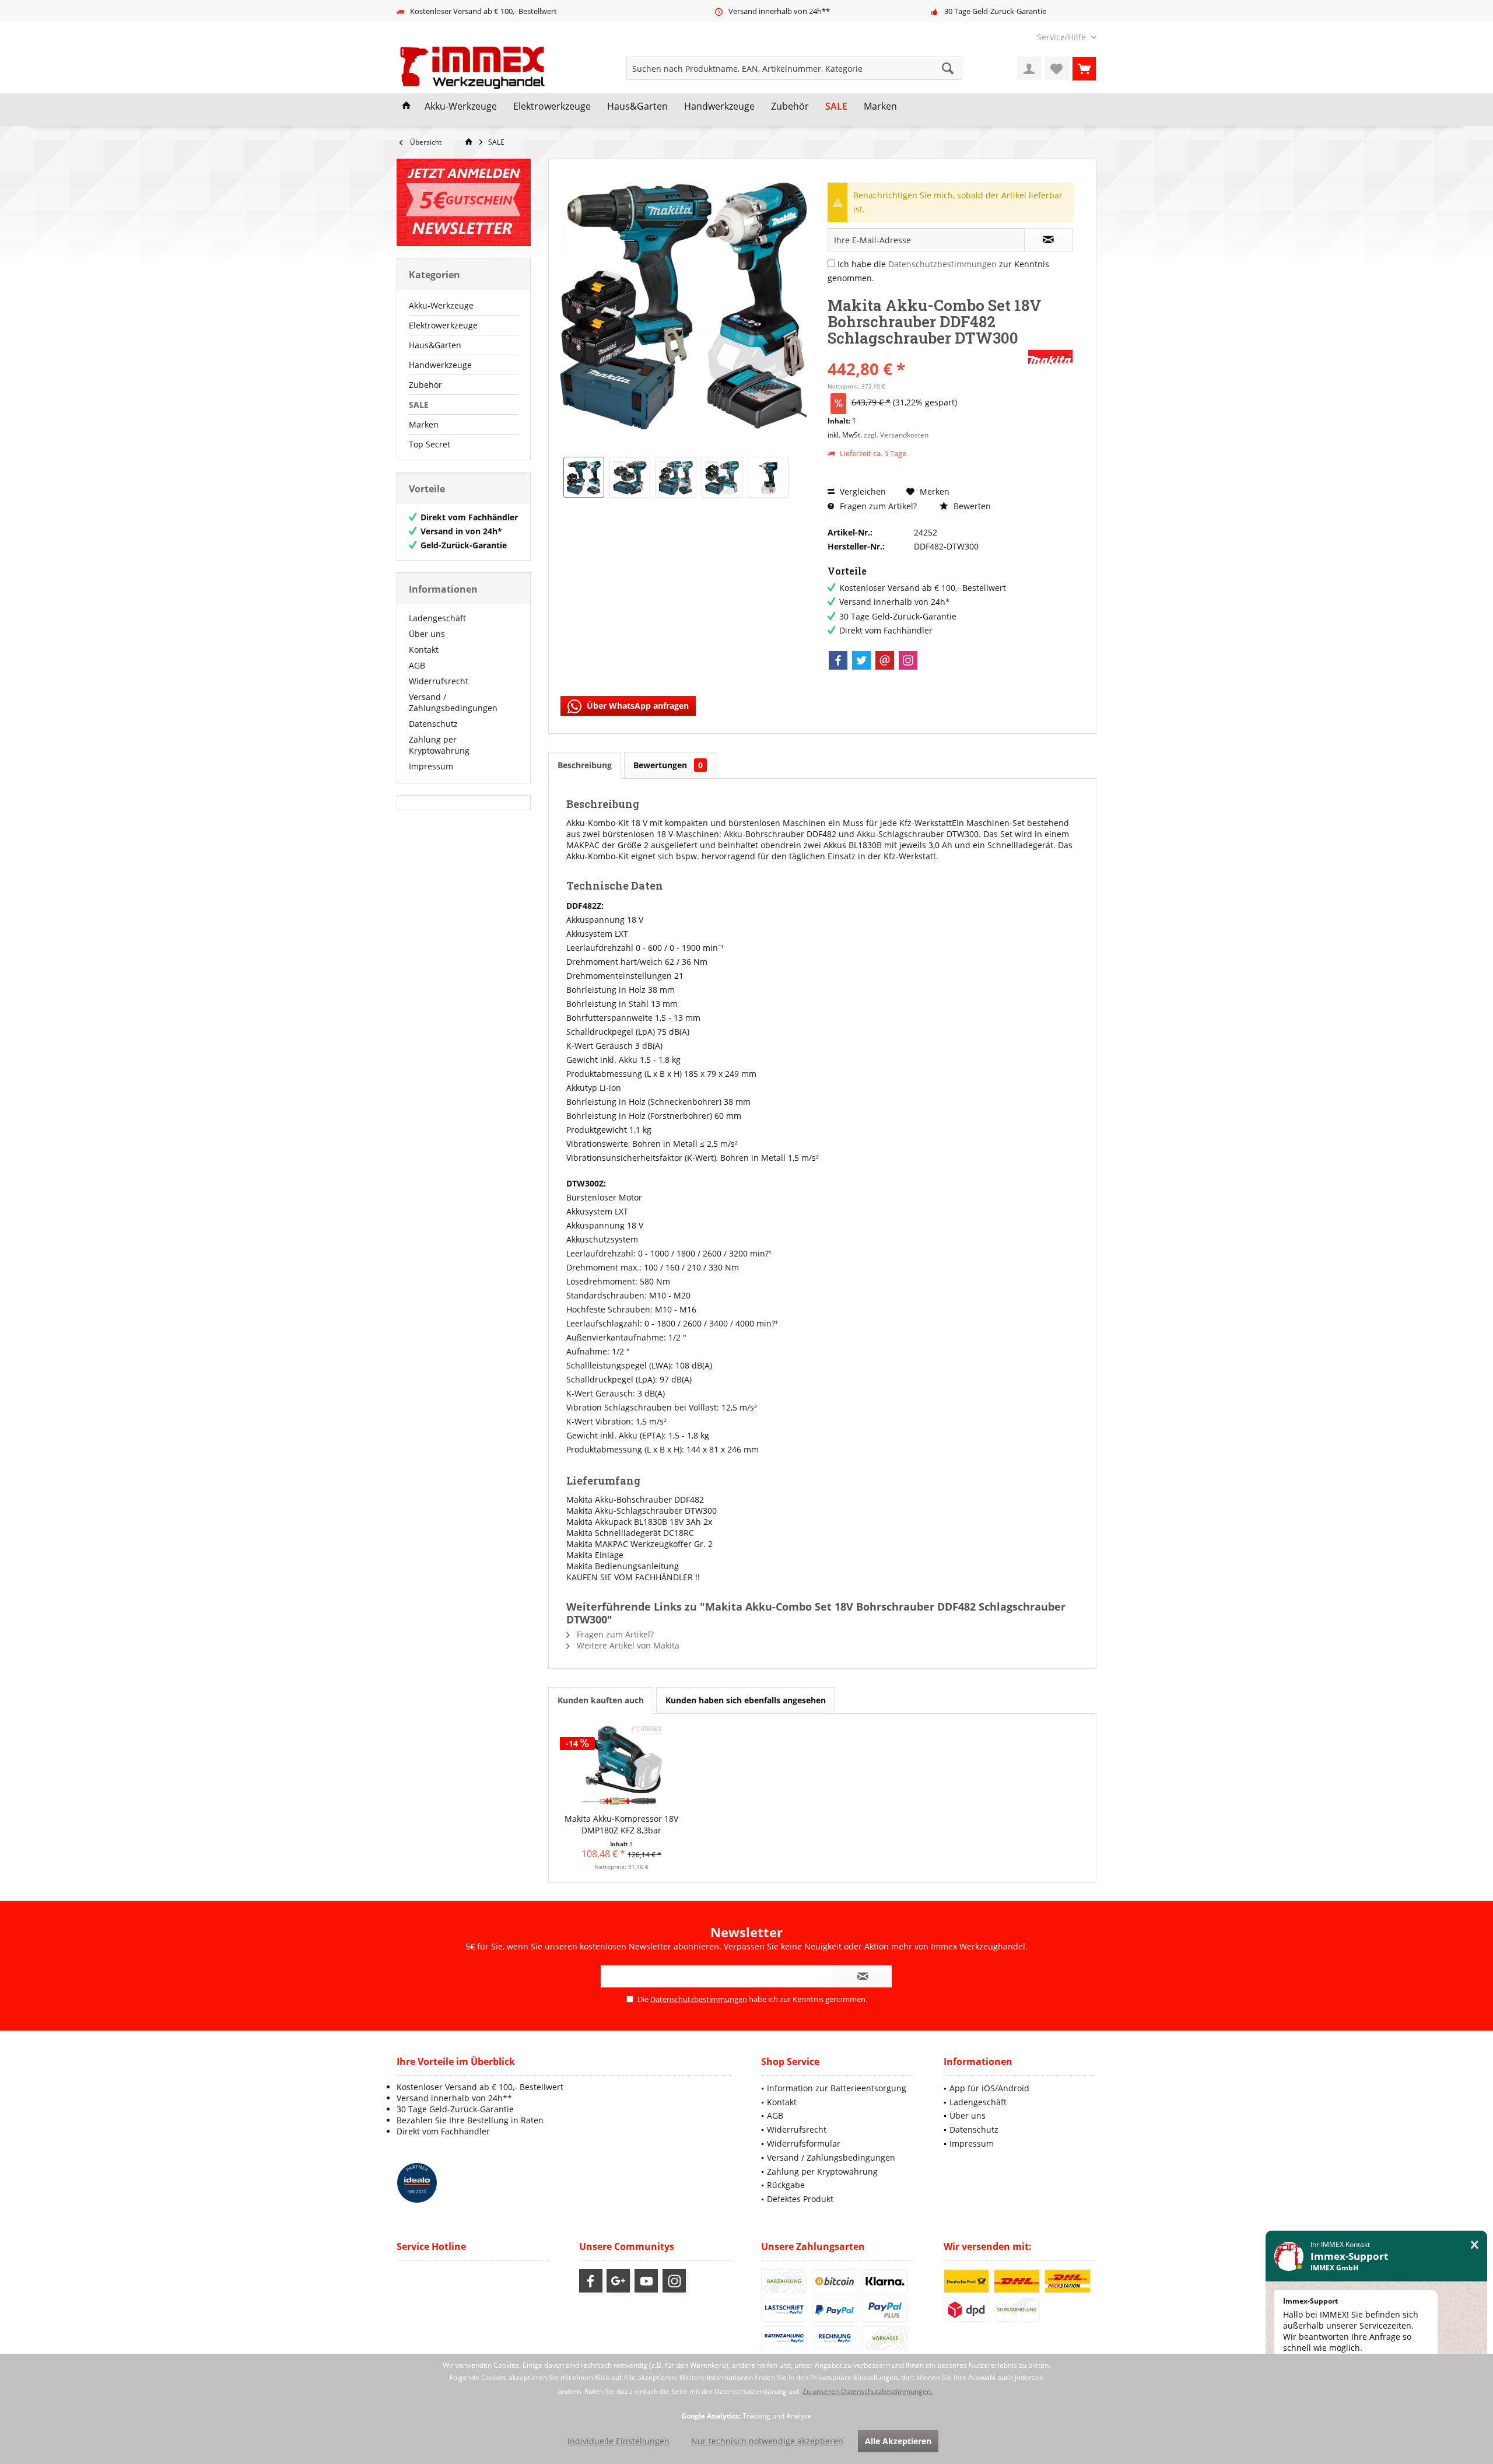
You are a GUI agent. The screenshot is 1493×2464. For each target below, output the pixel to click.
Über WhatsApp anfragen (637, 706)
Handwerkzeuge (440, 365)
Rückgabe (786, 2185)
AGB (417, 665)
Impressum (431, 766)
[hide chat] (1475, 2245)
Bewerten (971, 506)
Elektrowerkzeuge (443, 325)
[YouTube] (646, 2281)
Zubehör (425, 385)
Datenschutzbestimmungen (942, 264)
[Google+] (618, 2281)
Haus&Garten (435, 345)
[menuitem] (1062, 37)
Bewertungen (668, 765)
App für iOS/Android (989, 2088)
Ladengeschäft (437, 618)
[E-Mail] (885, 660)
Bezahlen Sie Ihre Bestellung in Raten (470, 2120)
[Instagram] (908, 660)
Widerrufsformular (804, 2143)
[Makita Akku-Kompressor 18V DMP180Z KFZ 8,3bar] (622, 1766)
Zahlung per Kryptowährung (439, 745)
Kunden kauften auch (601, 1700)
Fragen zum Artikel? (877, 506)
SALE (419, 405)
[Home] (406, 107)
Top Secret (430, 444)
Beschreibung (585, 765)
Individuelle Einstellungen (618, 2441)
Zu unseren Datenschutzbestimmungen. (868, 2391)
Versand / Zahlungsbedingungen (453, 702)
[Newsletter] (464, 202)
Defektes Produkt (800, 2199)
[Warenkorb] (1084, 68)
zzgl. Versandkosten (896, 435)
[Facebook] (838, 660)
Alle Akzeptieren (898, 2441)
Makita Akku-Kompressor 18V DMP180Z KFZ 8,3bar (621, 1824)
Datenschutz (433, 724)
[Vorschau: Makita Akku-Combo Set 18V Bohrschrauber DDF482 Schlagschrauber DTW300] (584, 477)
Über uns (427, 634)
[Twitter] (861, 660)
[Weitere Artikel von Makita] (1050, 357)
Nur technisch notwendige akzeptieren (767, 2441)
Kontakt (424, 650)
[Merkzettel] (1057, 68)
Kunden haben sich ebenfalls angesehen (746, 1700)
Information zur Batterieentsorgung (837, 2088)
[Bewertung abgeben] (926, 353)
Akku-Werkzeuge (441, 305)
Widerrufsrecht (439, 681)
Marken (424, 424)
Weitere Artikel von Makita (627, 1645)
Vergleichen (862, 491)
